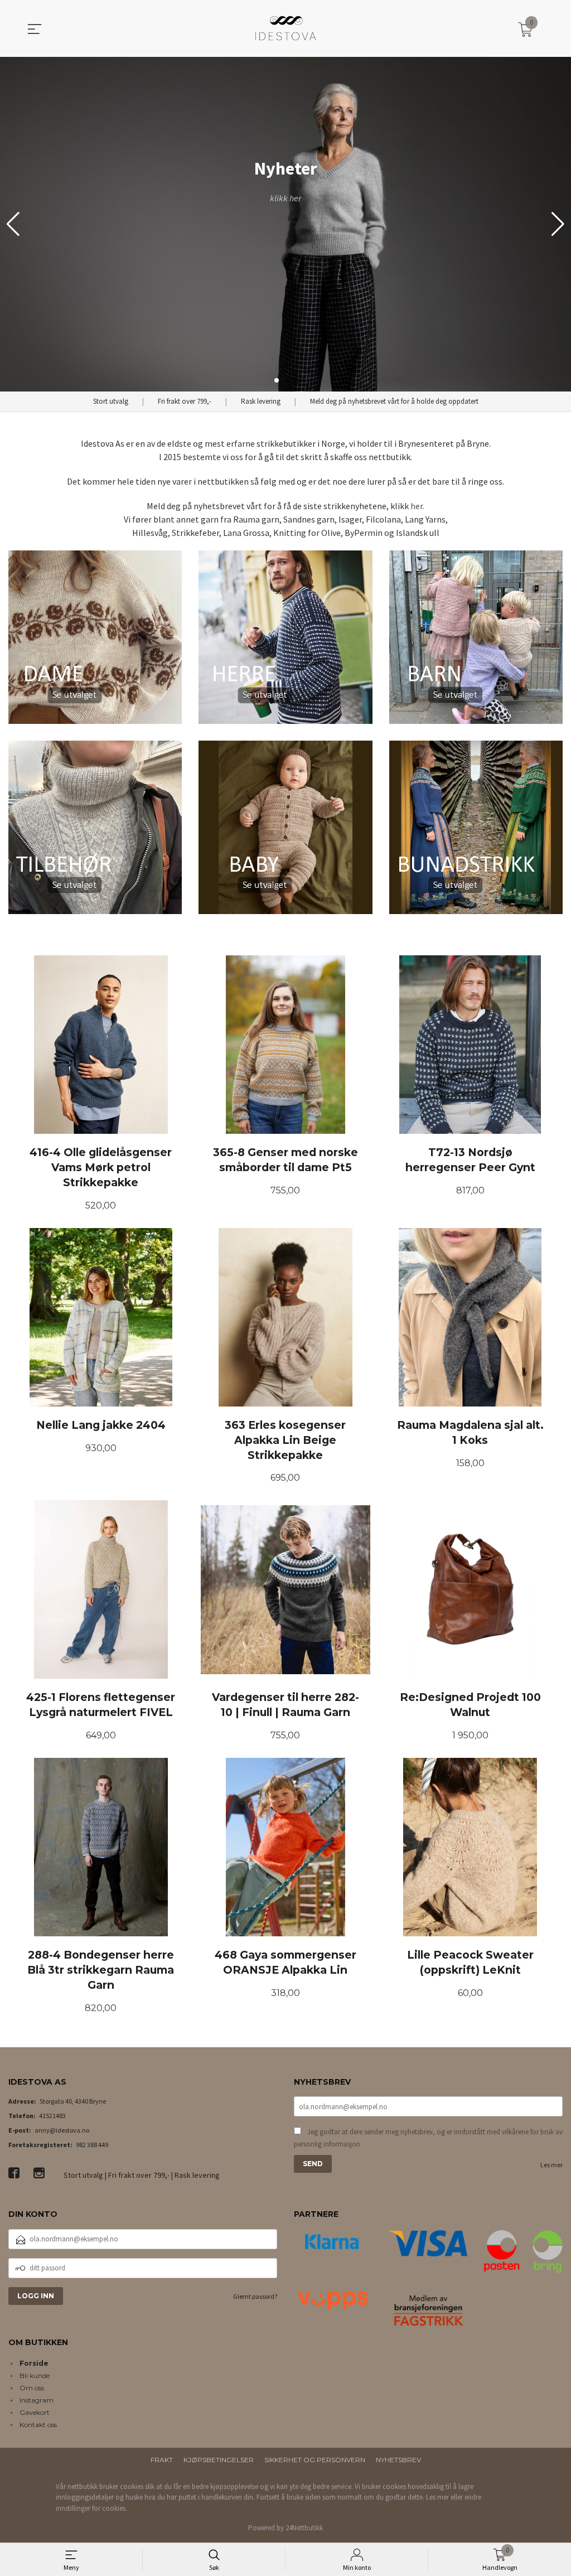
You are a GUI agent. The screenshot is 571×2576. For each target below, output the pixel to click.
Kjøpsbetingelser (219, 2460)
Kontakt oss (38, 2425)
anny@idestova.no (62, 2130)
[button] (558, 224)
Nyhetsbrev (398, 2460)
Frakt (162, 2460)
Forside (34, 2363)
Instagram (37, 2400)
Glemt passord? (255, 2296)
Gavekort (35, 2412)
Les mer (551, 2165)
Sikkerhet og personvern (315, 2460)
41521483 (52, 2116)
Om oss (32, 2388)
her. (417, 506)
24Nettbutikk (304, 2528)
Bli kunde (35, 2376)
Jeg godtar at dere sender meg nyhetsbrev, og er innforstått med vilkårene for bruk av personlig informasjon (428, 2138)
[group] (285, 224)
